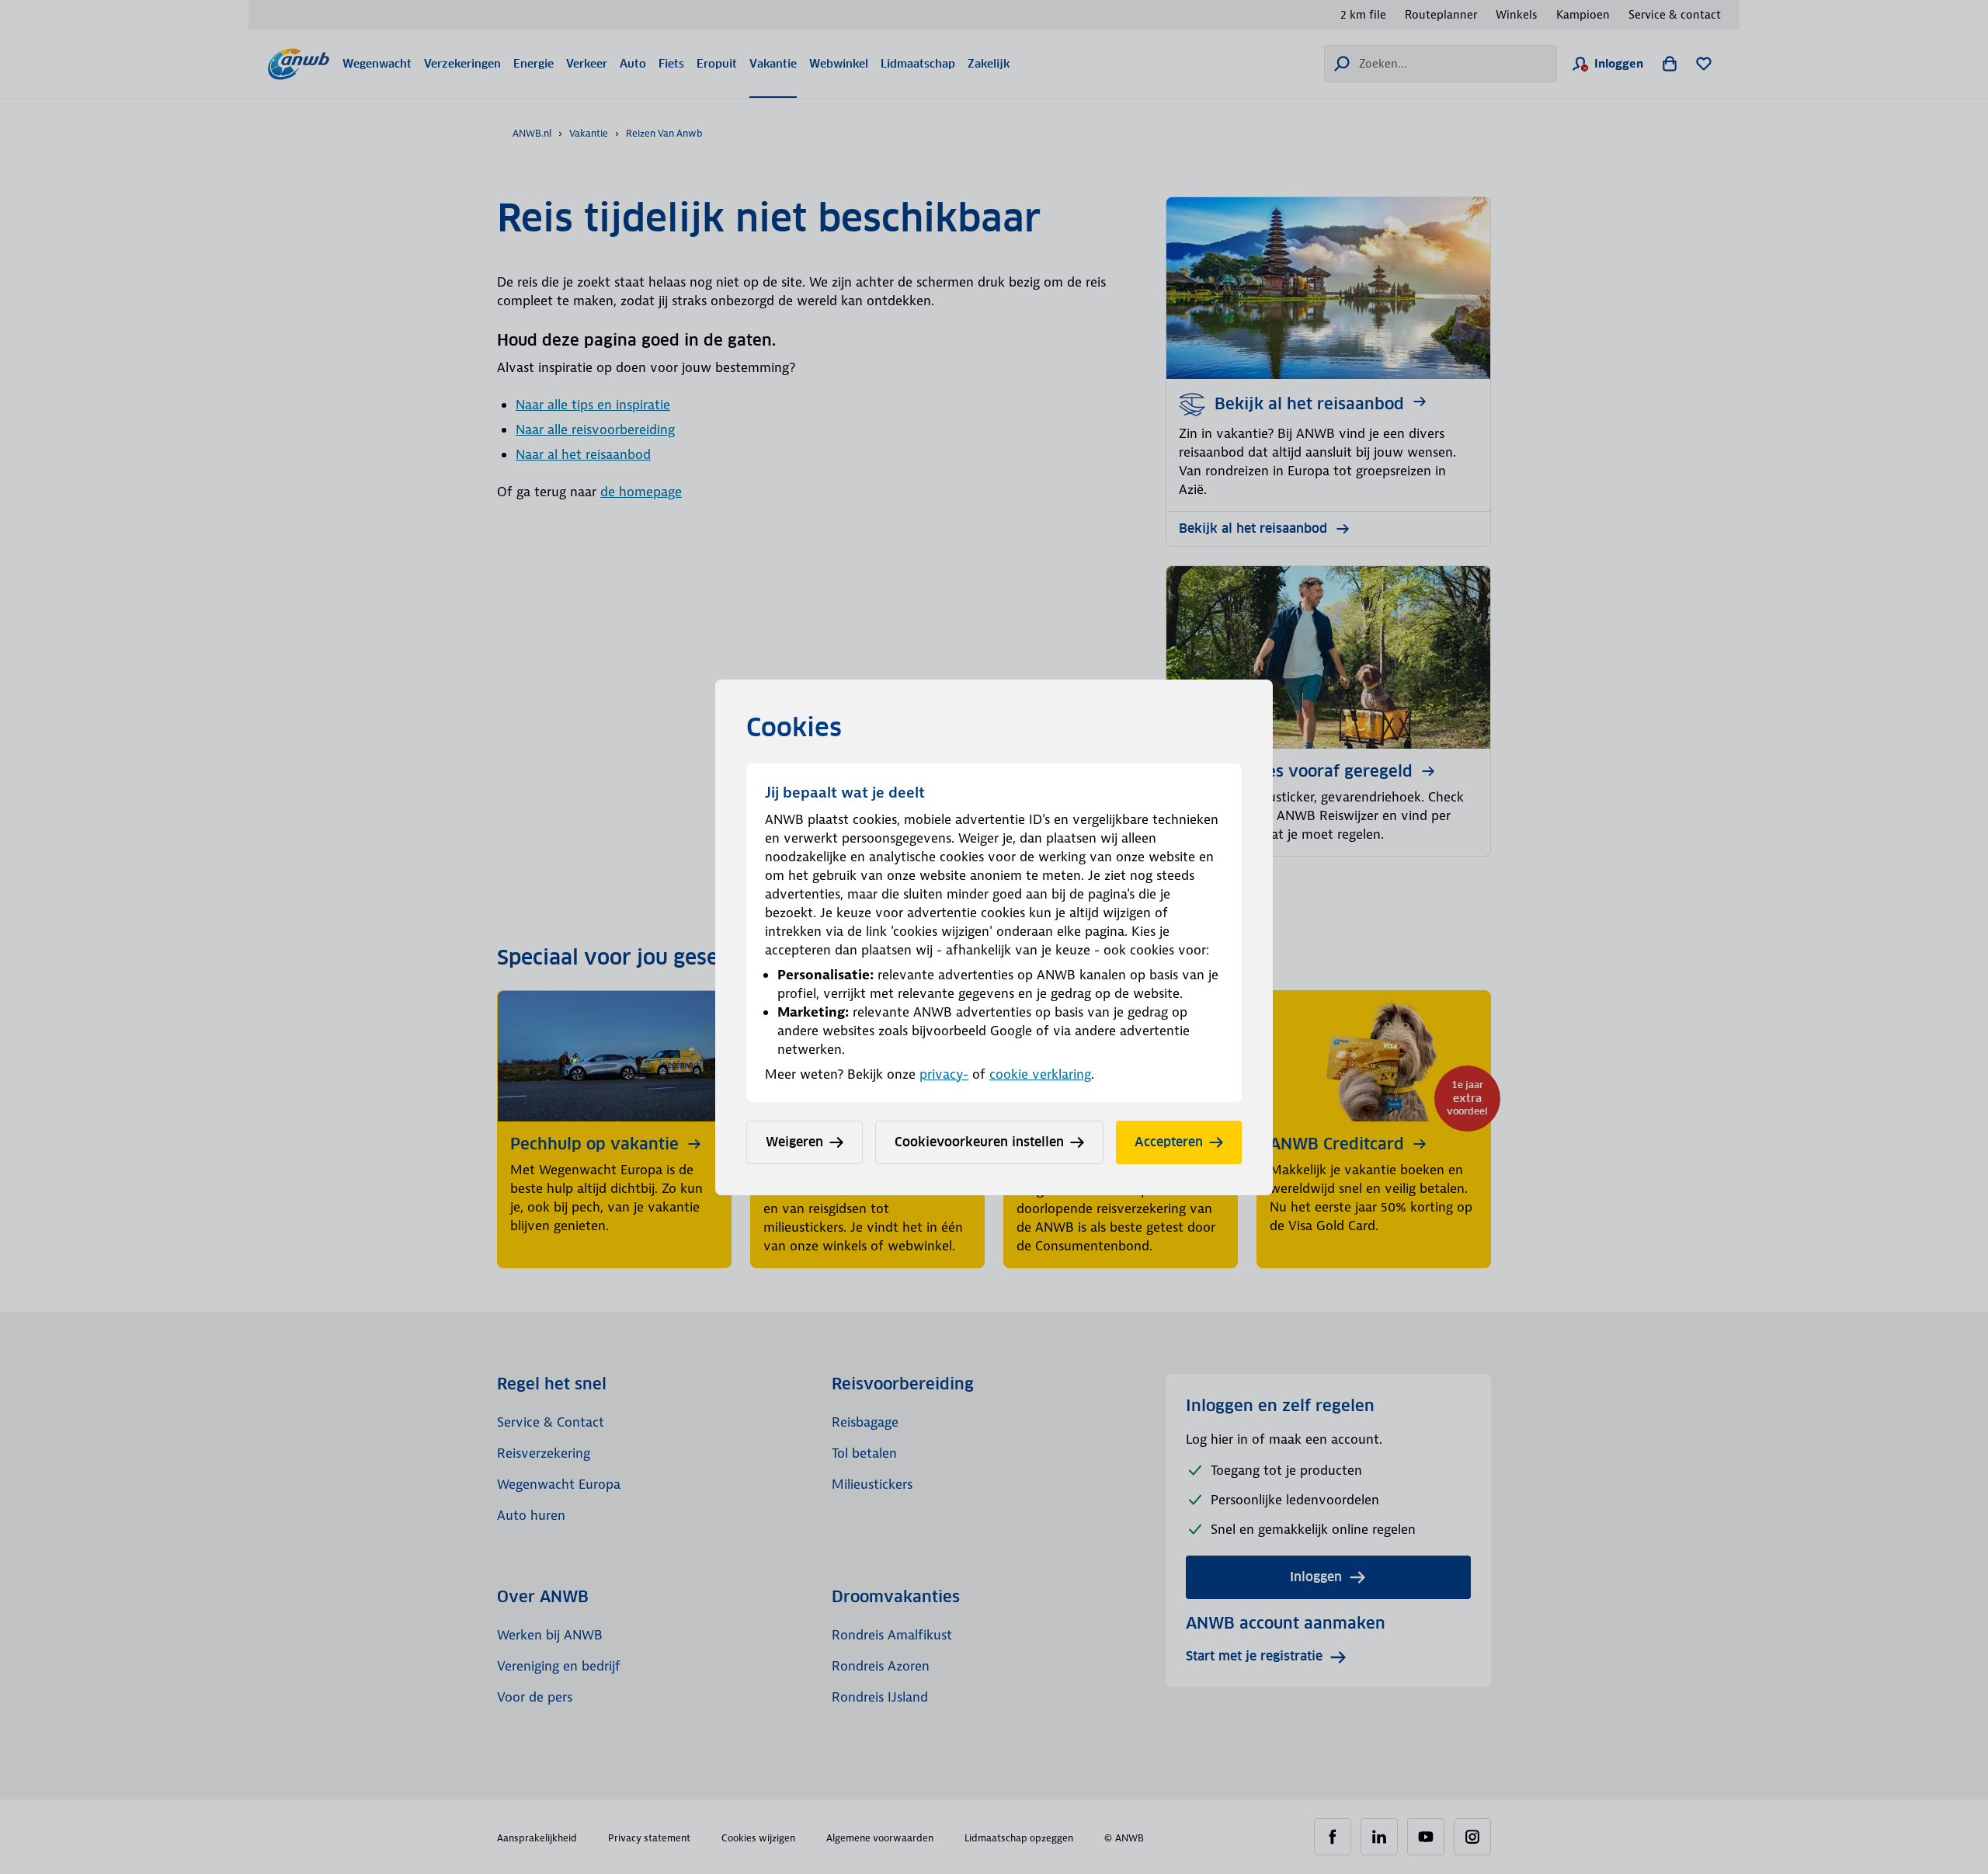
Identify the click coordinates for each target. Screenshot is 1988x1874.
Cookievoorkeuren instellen (979, 1142)
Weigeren (794, 1142)
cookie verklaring (1040, 1074)
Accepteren (1169, 1142)
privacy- (944, 1074)
